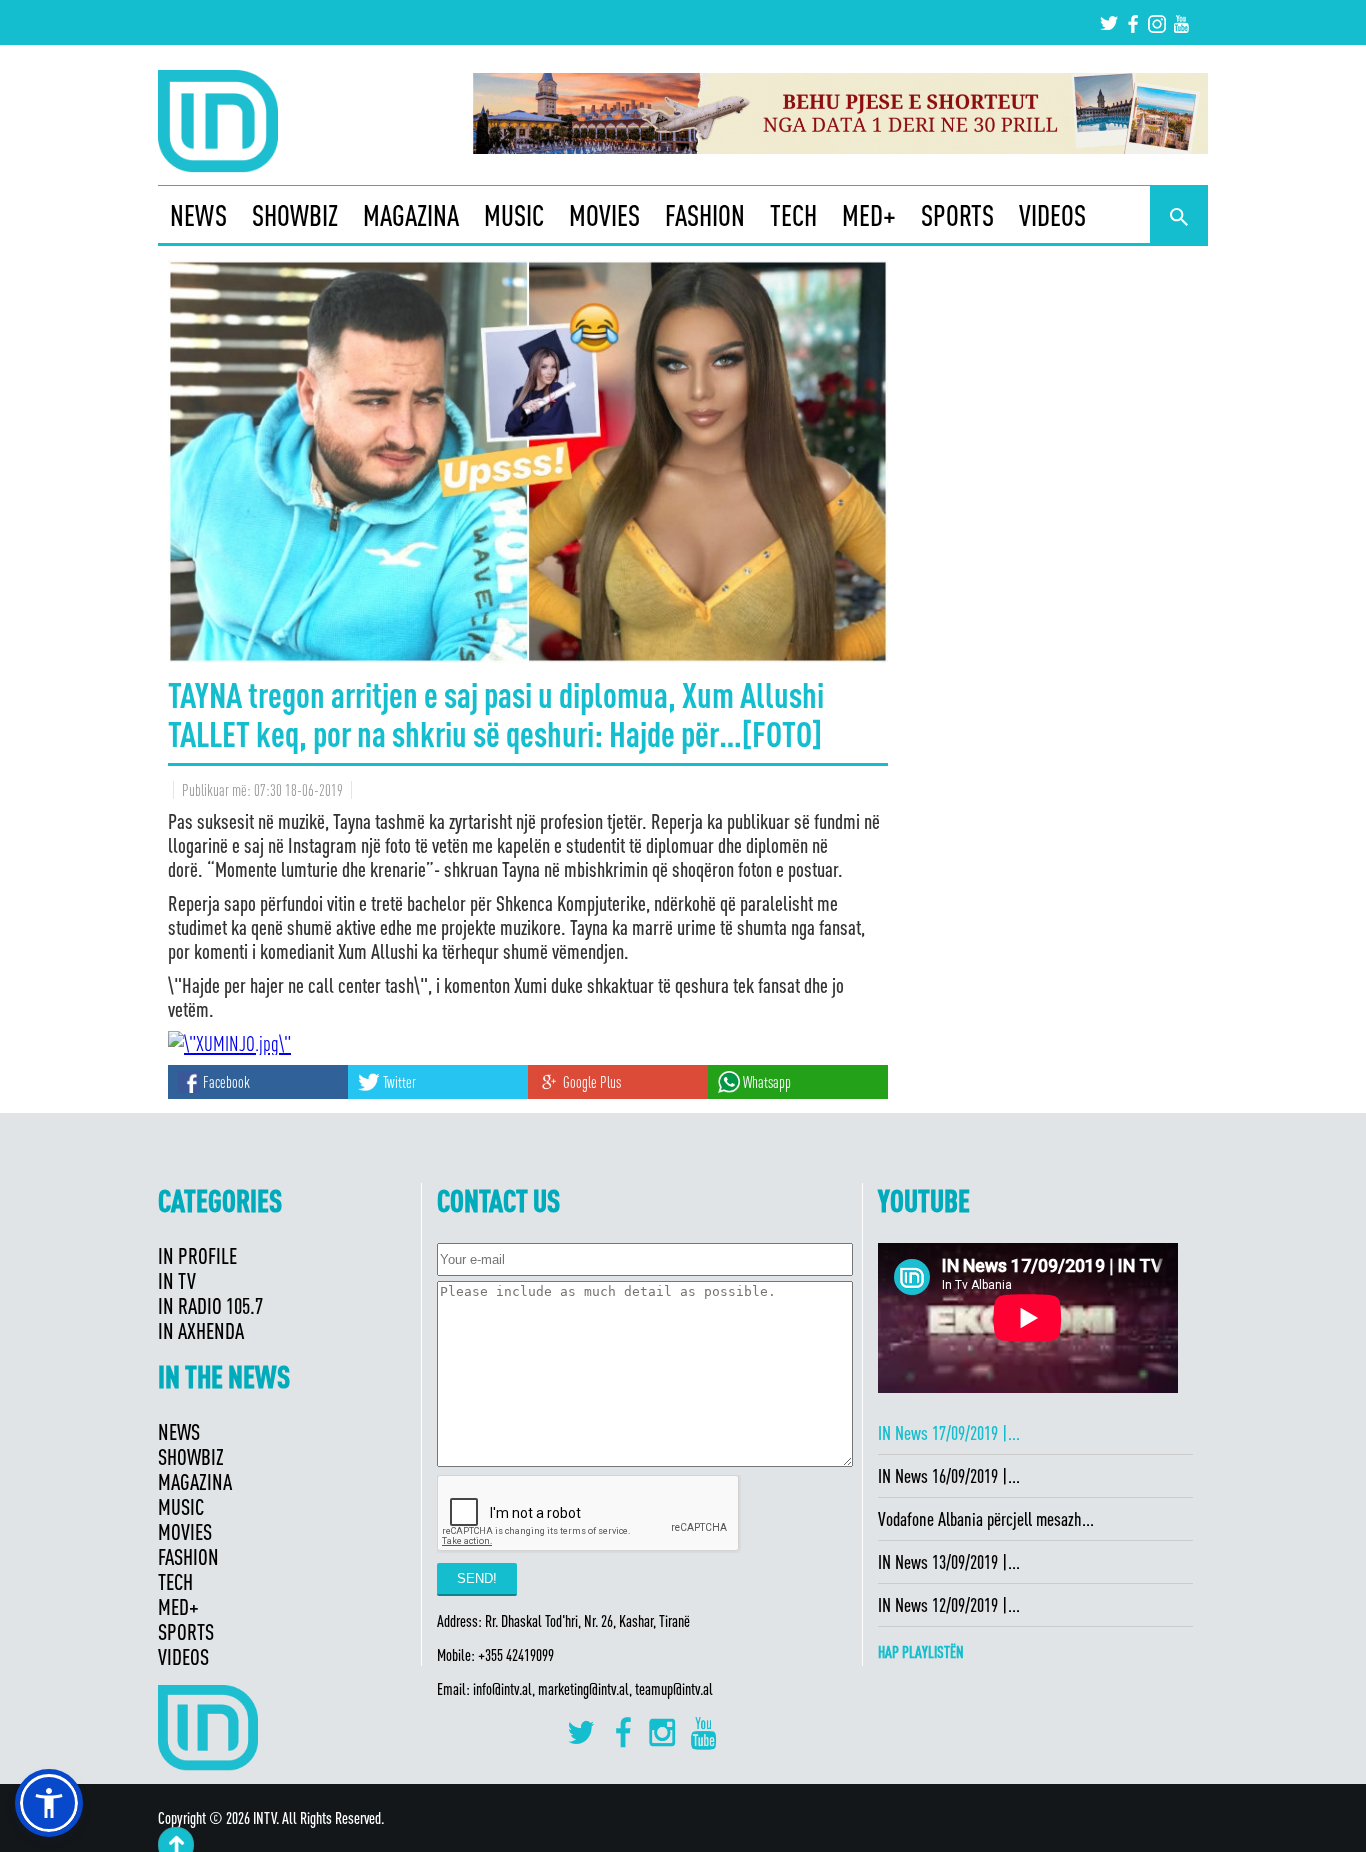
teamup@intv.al (674, 1689)
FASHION (705, 215)
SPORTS (957, 215)
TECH (793, 215)
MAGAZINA (411, 215)
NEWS (198, 215)
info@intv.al (502, 1689)
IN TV (177, 1280)
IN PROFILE (197, 1255)
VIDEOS (1052, 215)
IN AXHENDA (201, 1330)
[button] (49, 1803)
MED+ (869, 215)
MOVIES (604, 215)
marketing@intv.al (583, 1689)
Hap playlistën (921, 1652)
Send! (477, 1578)
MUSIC (514, 215)
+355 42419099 (516, 1655)
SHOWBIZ (295, 215)
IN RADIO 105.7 (210, 1305)
